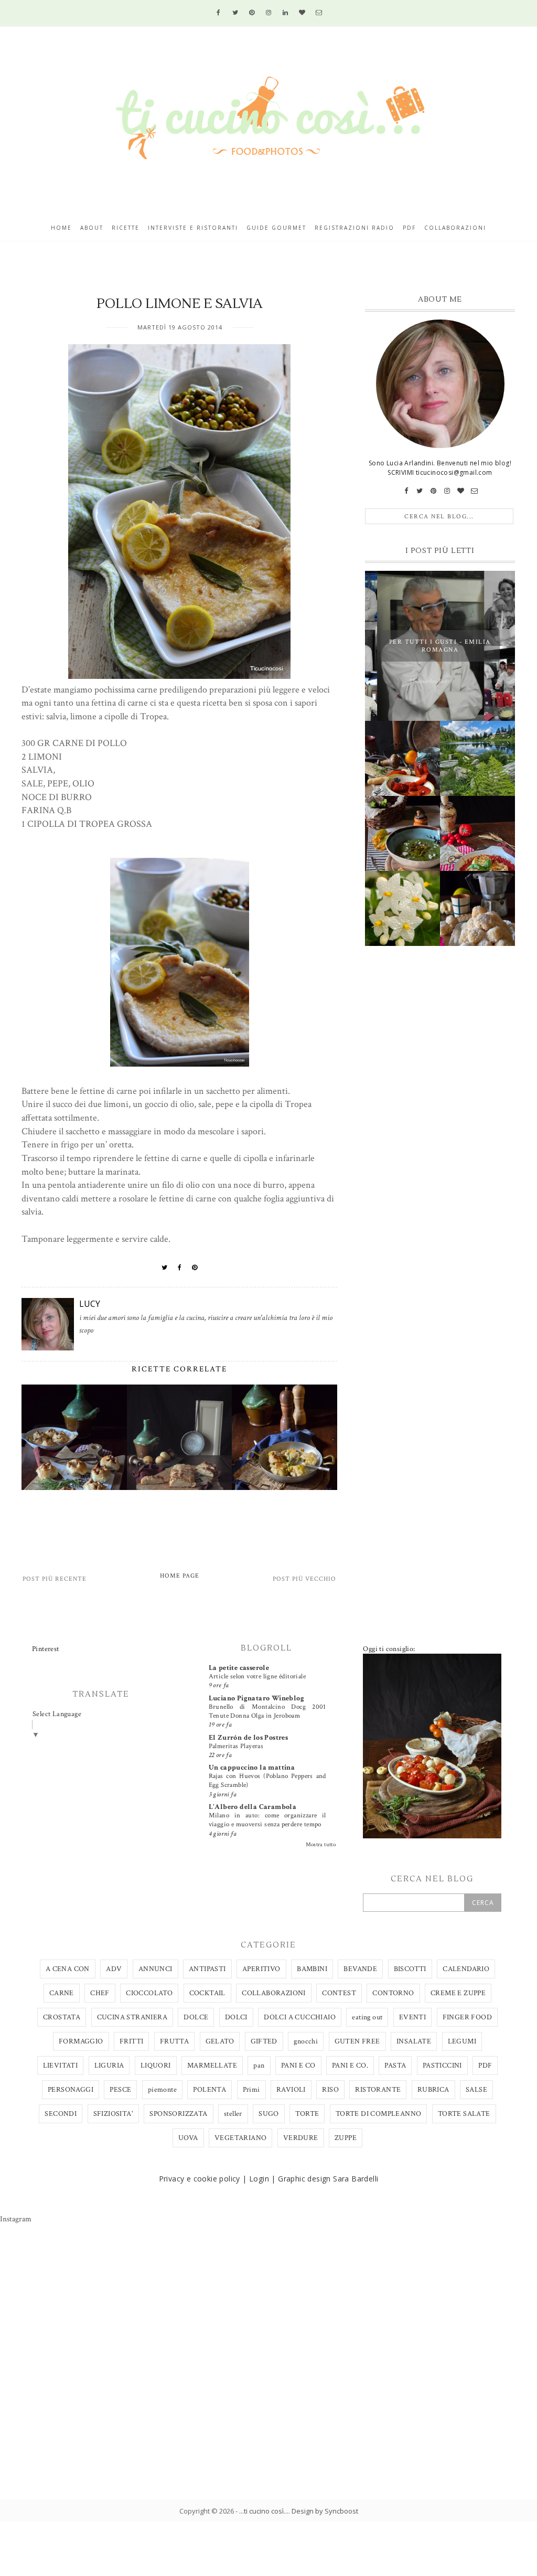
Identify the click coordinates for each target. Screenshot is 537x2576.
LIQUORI (156, 2066)
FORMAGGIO (81, 2041)
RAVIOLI (291, 2090)
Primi (251, 2090)
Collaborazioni (455, 228)
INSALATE (414, 2041)
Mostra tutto (321, 1845)
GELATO (220, 2041)
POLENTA (210, 2090)
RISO (330, 2090)
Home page (180, 1576)
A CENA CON (68, 1969)
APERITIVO (261, 1969)
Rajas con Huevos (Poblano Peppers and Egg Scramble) (267, 1780)
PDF (485, 2066)
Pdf (409, 228)
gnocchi (306, 2041)
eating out (367, 2017)
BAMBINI (312, 1969)
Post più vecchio (304, 1579)
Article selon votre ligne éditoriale (257, 1676)
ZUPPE (346, 2138)
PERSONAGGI (71, 2090)
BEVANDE (360, 1969)
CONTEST (339, 1993)
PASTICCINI (442, 2066)
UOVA (188, 2138)
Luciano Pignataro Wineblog (256, 1698)
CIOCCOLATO (149, 1993)
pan (259, 2066)
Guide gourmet (276, 228)
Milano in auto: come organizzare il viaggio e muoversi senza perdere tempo (267, 1820)
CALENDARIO (466, 1969)
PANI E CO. (350, 2066)
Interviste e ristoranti (193, 228)
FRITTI (131, 2041)
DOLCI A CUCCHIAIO (300, 2017)
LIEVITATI (61, 2066)
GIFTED (264, 2041)
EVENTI (412, 2017)
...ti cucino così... (264, 2511)
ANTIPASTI (207, 1969)
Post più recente (55, 1579)
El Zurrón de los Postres (249, 1738)
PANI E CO (298, 2066)
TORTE (307, 2114)
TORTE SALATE (464, 2114)
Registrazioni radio (355, 228)
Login (259, 2179)
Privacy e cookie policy (200, 2179)
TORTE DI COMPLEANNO (379, 2114)
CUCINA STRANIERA (132, 2017)
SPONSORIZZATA (178, 2114)
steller (233, 2114)
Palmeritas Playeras (236, 1746)
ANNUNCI (155, 1969)
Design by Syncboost (325, 2511)
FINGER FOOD (467, 2017)
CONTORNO (393, 1993)
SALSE (476, 2090)
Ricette (126, 228)
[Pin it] (195, 1268)
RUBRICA (433, 2090)
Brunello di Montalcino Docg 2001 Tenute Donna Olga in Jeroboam (267, 1711)
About (92, 228)
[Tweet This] (165, 1268)
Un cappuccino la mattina (252, 1768)
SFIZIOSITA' (113, 2114)
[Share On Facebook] (180, 1268)
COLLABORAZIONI (274, 1993)
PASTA (395, 2066)
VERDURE (301, 2138)
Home (61, 228)
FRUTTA (174, 2041)
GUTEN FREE (357, 2041)
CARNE (62, 1993)
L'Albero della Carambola (253, 1807)
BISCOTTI (410, 1969)
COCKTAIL (207, 1993)
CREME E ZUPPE (458, 1993)
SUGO (269, 2114)
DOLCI (236, 2017)
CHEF (100, 1993)
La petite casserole (239, 1668)
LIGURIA (109, 2066)
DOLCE (196, 2017)
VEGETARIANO (240, 2138)
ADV (114, 1969)
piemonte (162, 2090)
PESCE (120, 2090)
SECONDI (61, 2114)
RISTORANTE (378, 2090)
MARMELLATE (212, 2066)
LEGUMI (462, 2041)
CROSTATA (62, 2017)
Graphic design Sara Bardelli (328, 2179)
